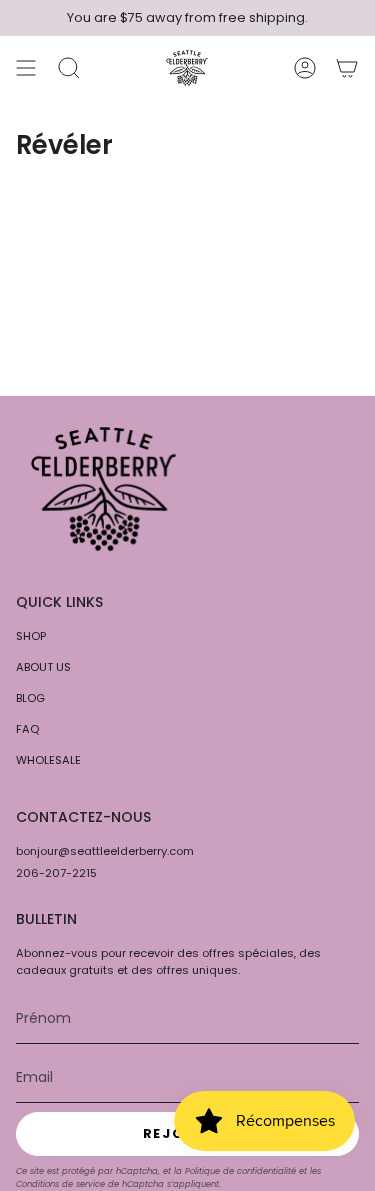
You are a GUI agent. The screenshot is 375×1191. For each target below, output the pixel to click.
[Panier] (347, 68)
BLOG (30, 698)
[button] (69, 68)
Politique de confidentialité (240, 1171)
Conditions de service (60, 1184)
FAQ (27, 729)
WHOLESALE (48, 760)
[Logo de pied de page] (103, 489)
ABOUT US (43, 667)
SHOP (31, 636)
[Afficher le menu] (26, 68)
